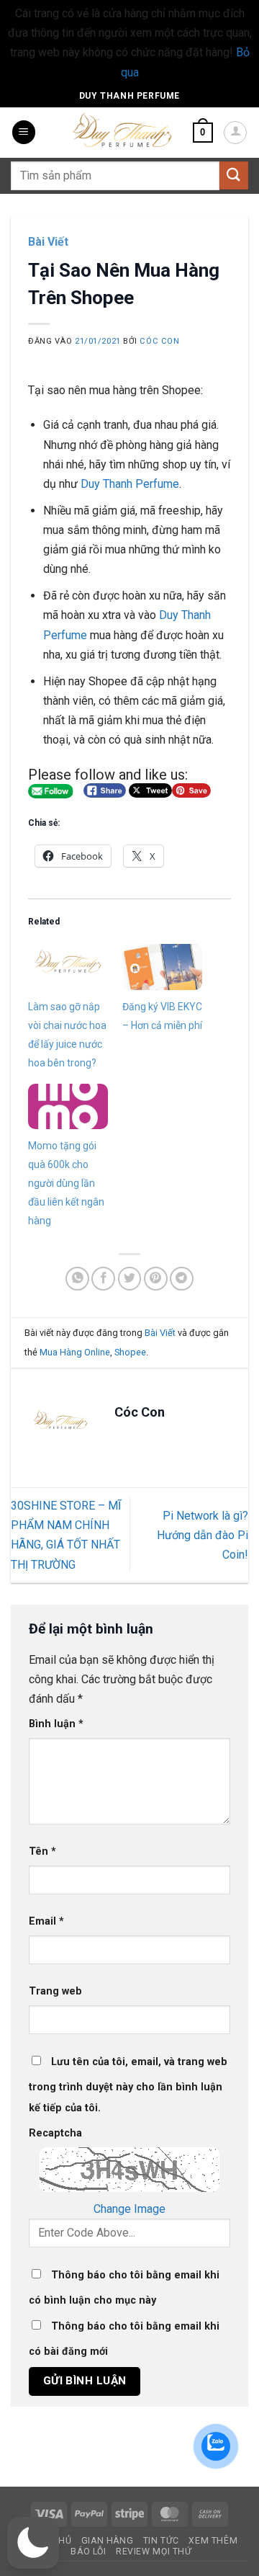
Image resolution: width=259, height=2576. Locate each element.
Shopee (130, 1352)
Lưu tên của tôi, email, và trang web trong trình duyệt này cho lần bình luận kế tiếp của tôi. (128, 2085)
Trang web (55, 1991)
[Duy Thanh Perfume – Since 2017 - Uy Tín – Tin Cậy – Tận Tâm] (122, 129)
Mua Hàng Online (75, 1352)
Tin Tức (161, 2541)
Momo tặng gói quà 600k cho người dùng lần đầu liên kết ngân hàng (66, 1183)
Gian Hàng (108, 2541)
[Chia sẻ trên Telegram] (182, 1279)
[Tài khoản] (235, 133)
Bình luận (56, 1724)
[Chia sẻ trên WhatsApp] (77, 1279)
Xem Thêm (213, 2541)
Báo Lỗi (88, 2552)
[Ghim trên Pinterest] (156, 1279)
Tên (42, 1851)
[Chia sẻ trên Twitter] (130, 1279)
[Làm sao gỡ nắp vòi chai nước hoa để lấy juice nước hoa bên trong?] (68, 967)
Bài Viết (48, 242)
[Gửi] (234, 175)
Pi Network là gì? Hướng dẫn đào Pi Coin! (203, 1535)
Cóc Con (159, 341)
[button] (24, 132)
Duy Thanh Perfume (129, 96)
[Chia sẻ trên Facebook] (103, 1279)
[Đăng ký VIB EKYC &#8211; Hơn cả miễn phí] (162, 967)
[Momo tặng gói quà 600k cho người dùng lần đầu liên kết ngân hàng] (68, 1106)
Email (46, 1921)
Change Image (129, 2209)
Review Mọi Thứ (154, 2552)
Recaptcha (55, 2133)
